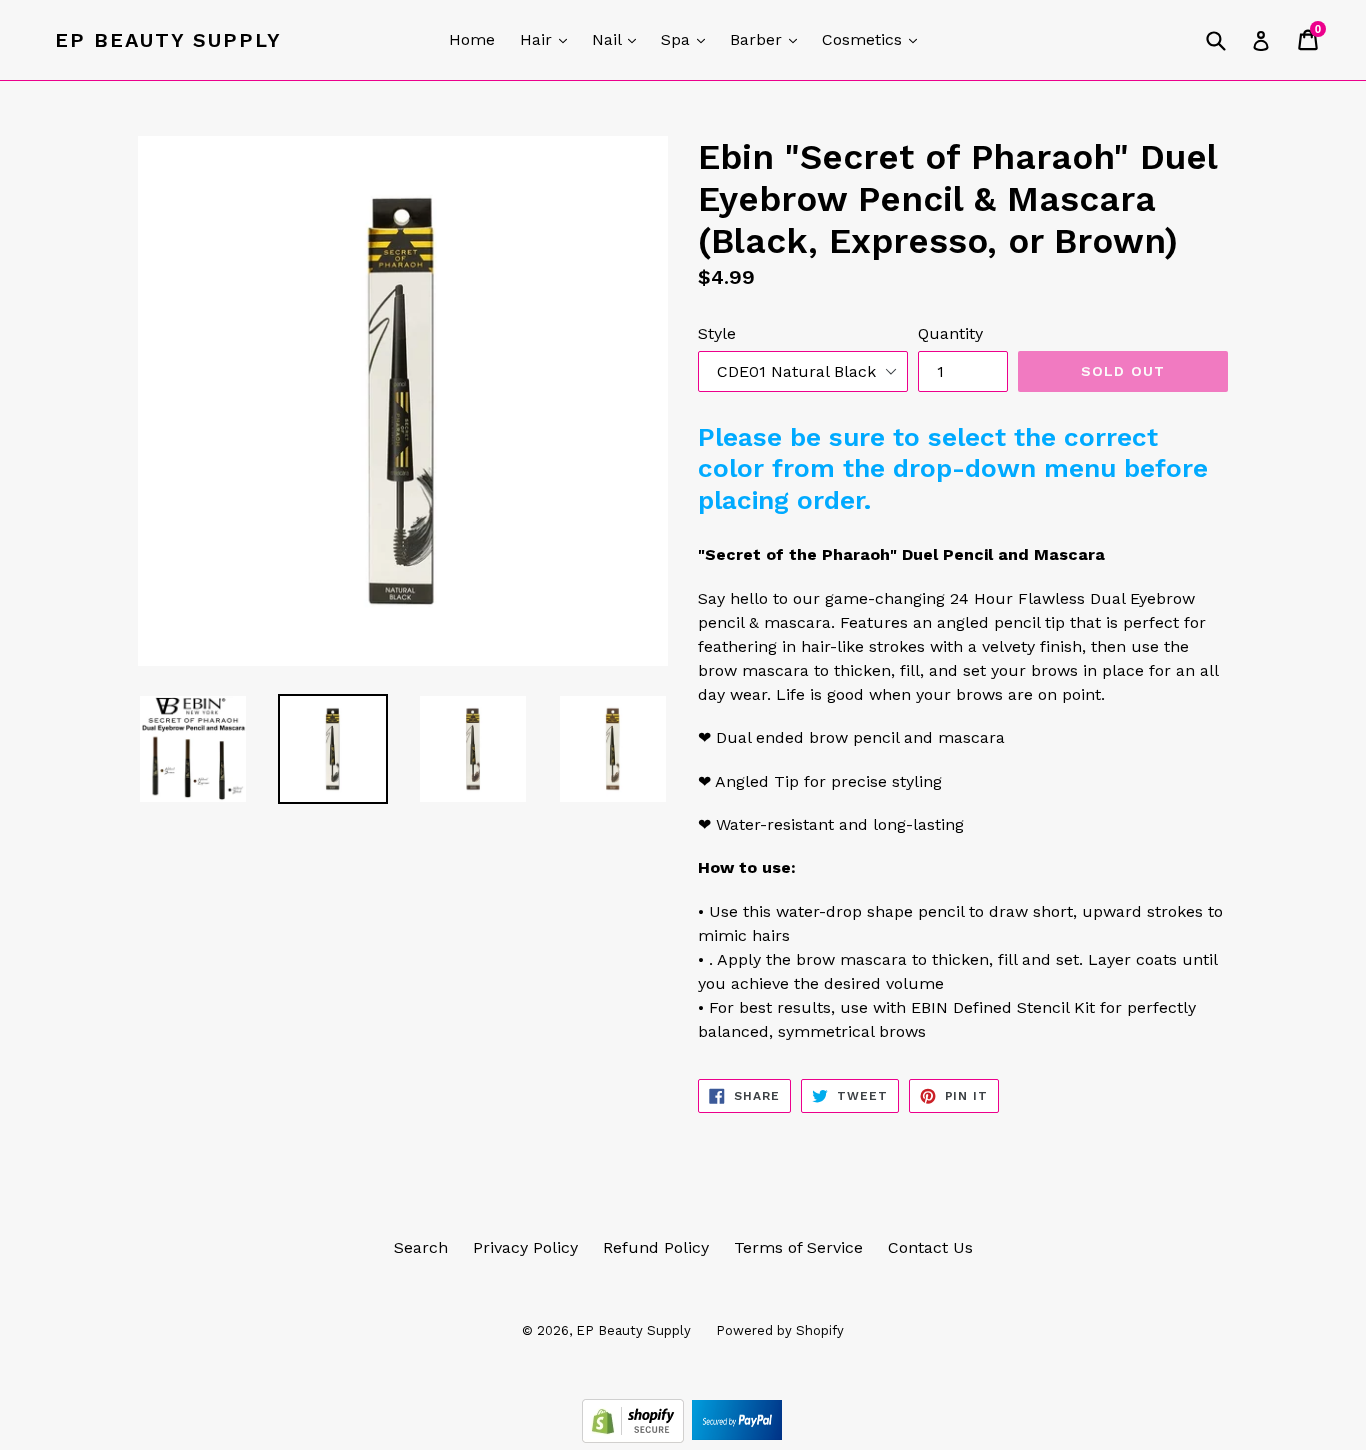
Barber (768, 39)
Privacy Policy (525, 1247)
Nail (619, 39)
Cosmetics (874, 39)
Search (421, 1247)
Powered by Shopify (780, 1330)
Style (717, 333)
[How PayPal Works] (737, 1437)
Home (472, 39)
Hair (548, 39)
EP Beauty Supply (168, 40)
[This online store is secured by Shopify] (635, 1437)
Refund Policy (656, 1247)
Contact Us (930, 1247)
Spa (688, 39)
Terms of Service (798, 1247)
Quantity (950, 333)
